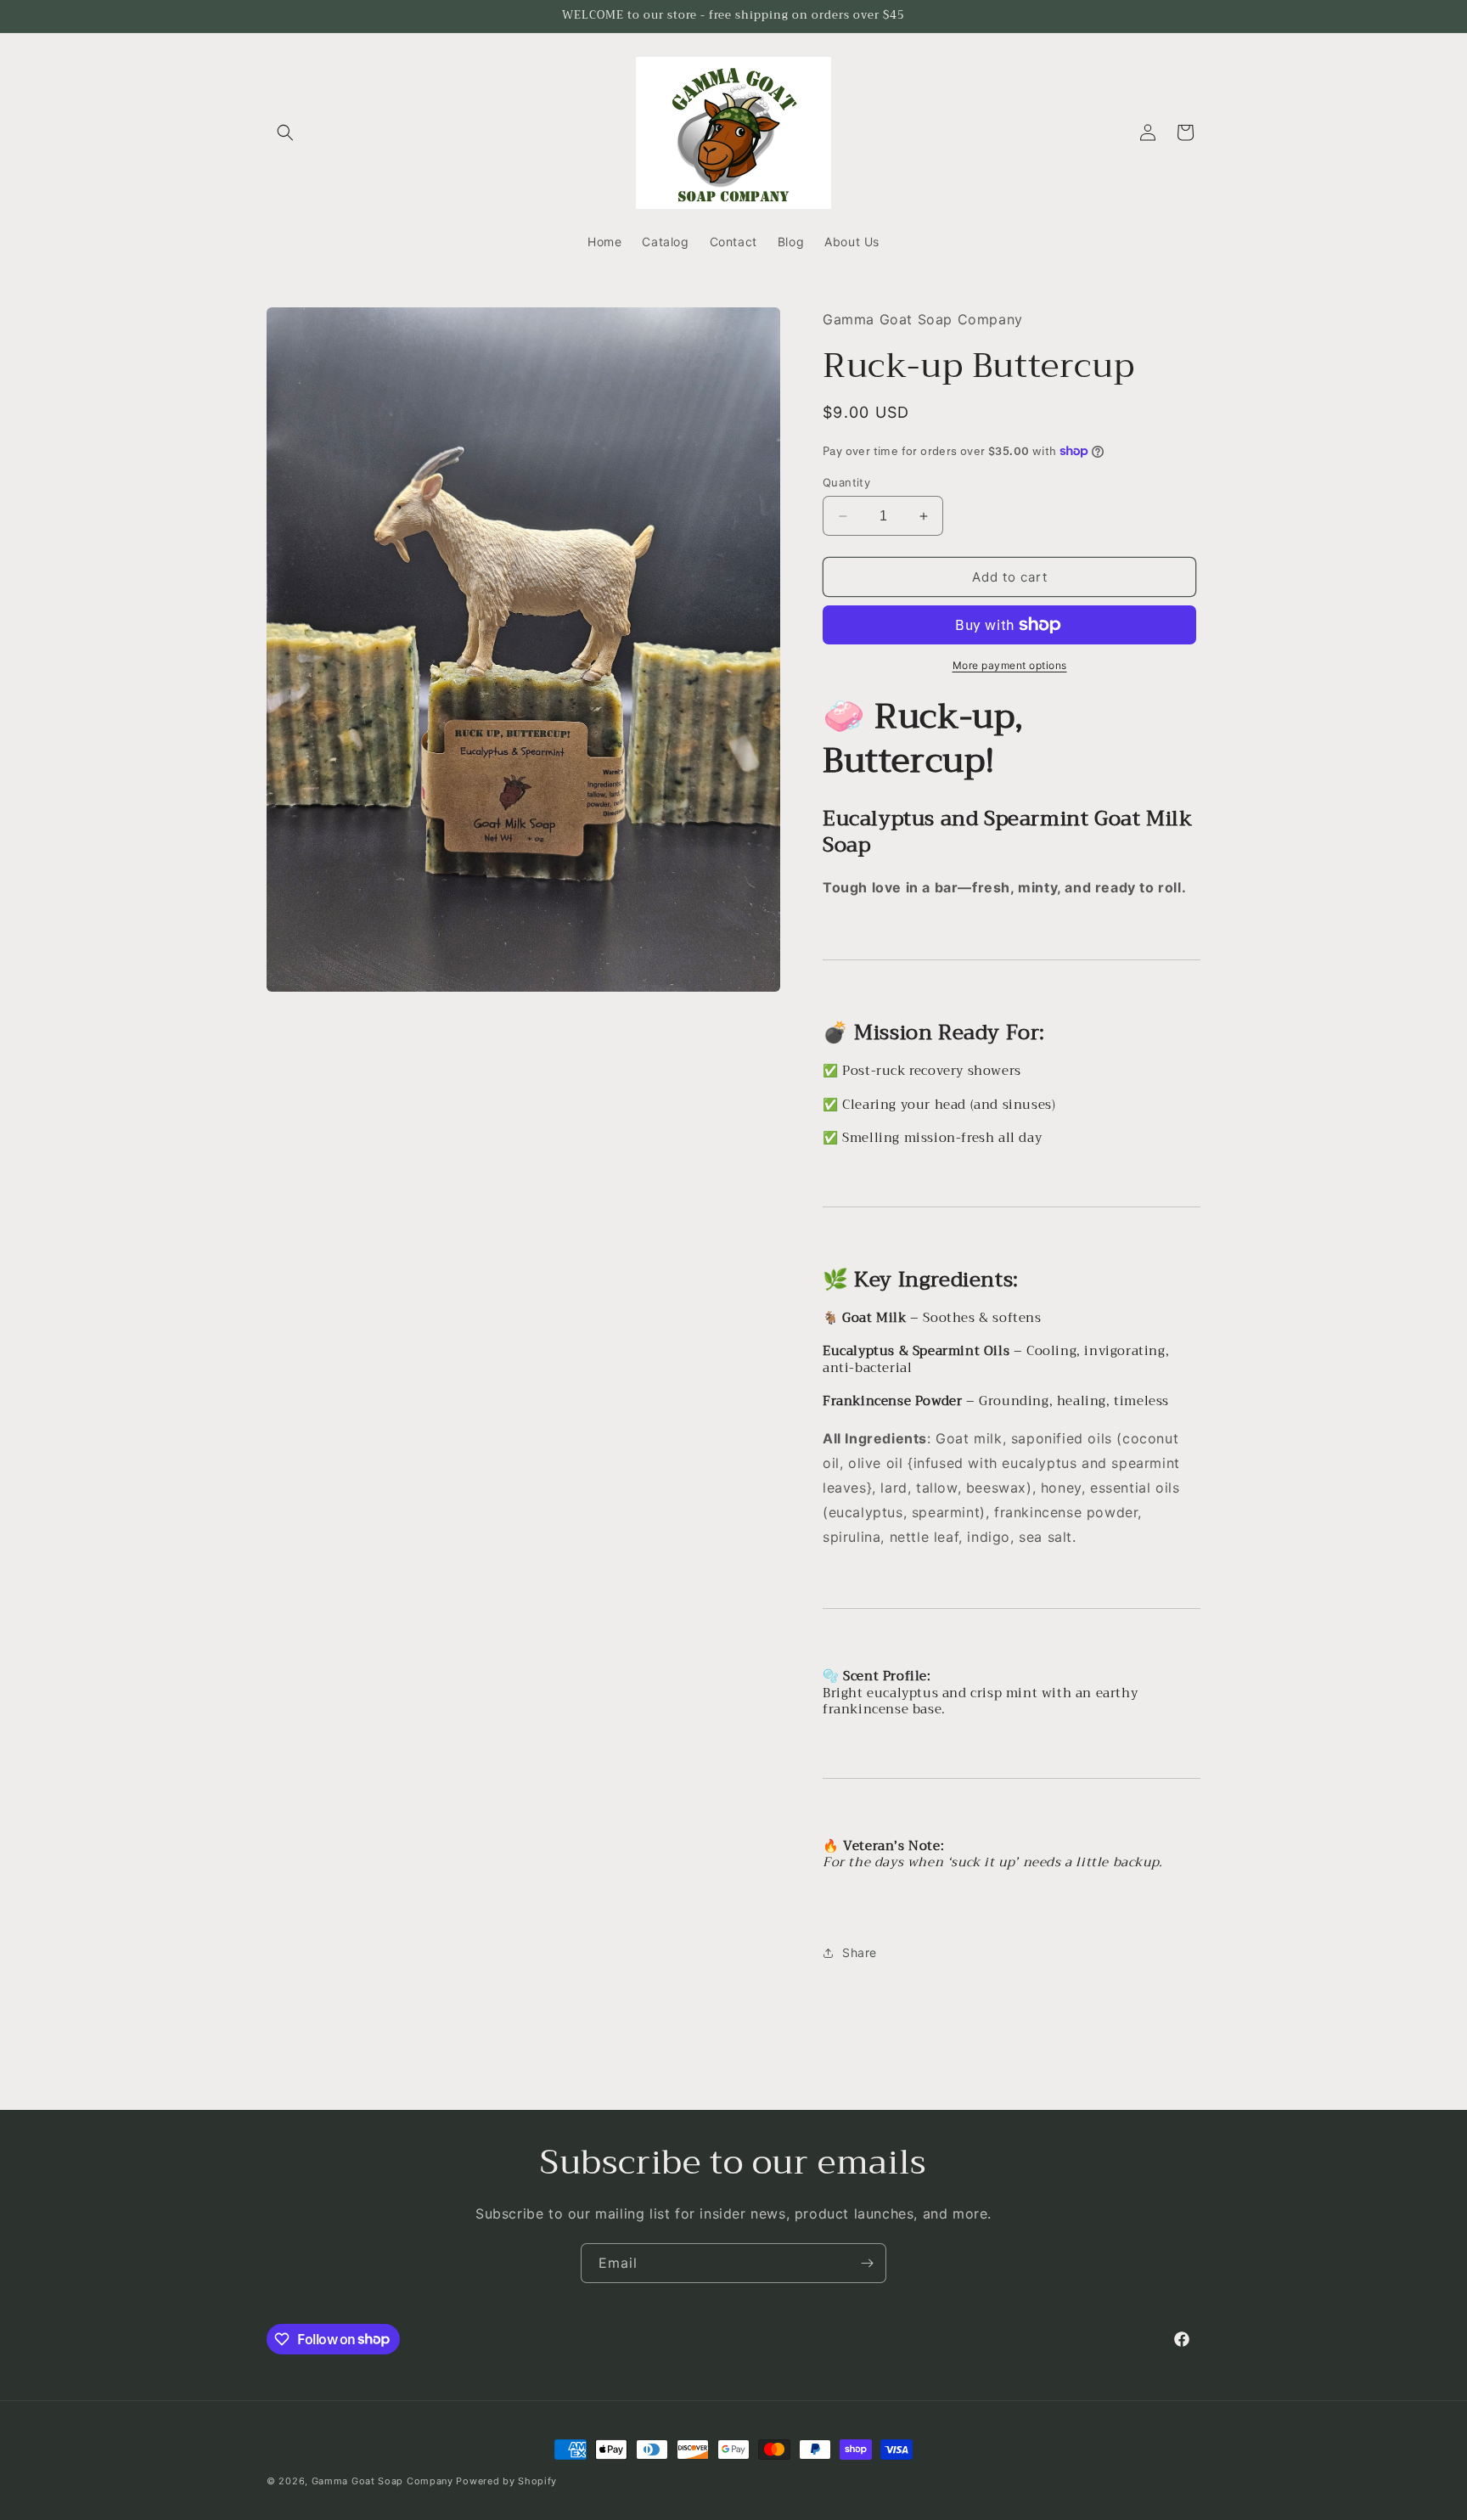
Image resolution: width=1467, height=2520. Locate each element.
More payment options (1010, 665)
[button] (285, 132)
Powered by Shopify (506, 2481)
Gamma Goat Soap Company (382, 2481)
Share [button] (860, 1952)
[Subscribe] (867, 2263)
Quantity (846, 482)
